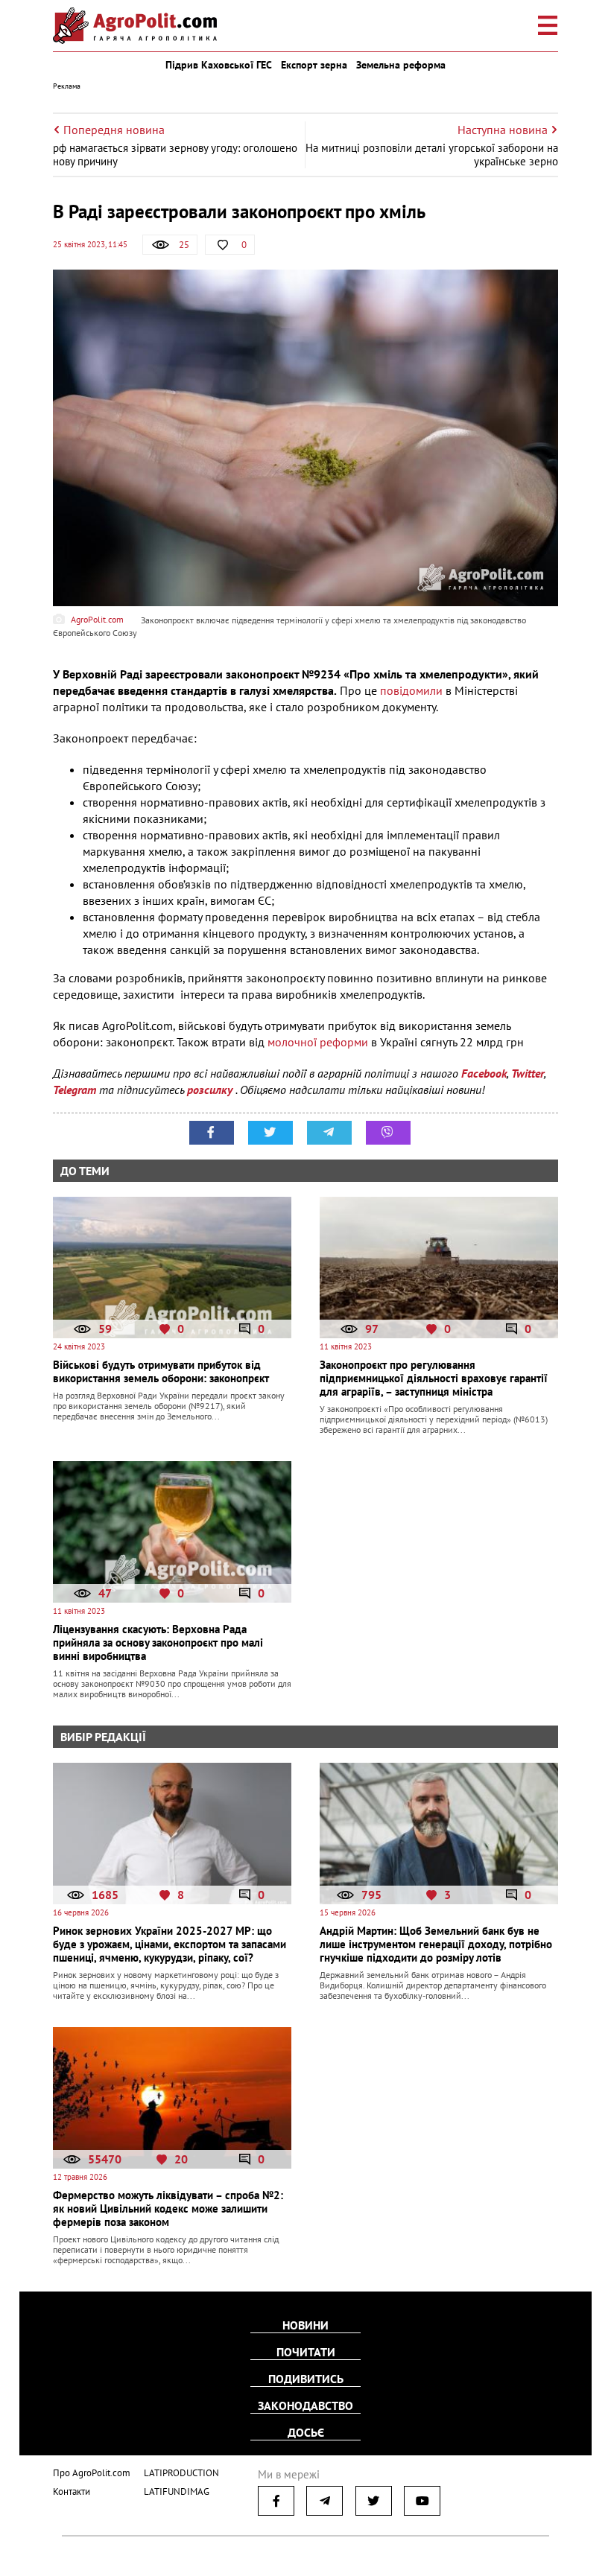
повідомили (413, 690)
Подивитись (306, 2379)
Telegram (75, 1090)
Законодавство (305, 2405)
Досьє (306, 2432)
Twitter (528, 1073)
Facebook (484, 1073)
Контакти (72, 2491)
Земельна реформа (401, 65)
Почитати (306, 2352)
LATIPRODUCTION (181, 2473)
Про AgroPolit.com (92, 2473)
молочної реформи (318, 1042)
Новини (305, 2325)
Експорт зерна (314, 65)
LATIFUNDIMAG (177, 2491)
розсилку (211, 1090)
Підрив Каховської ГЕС (219, 65)
